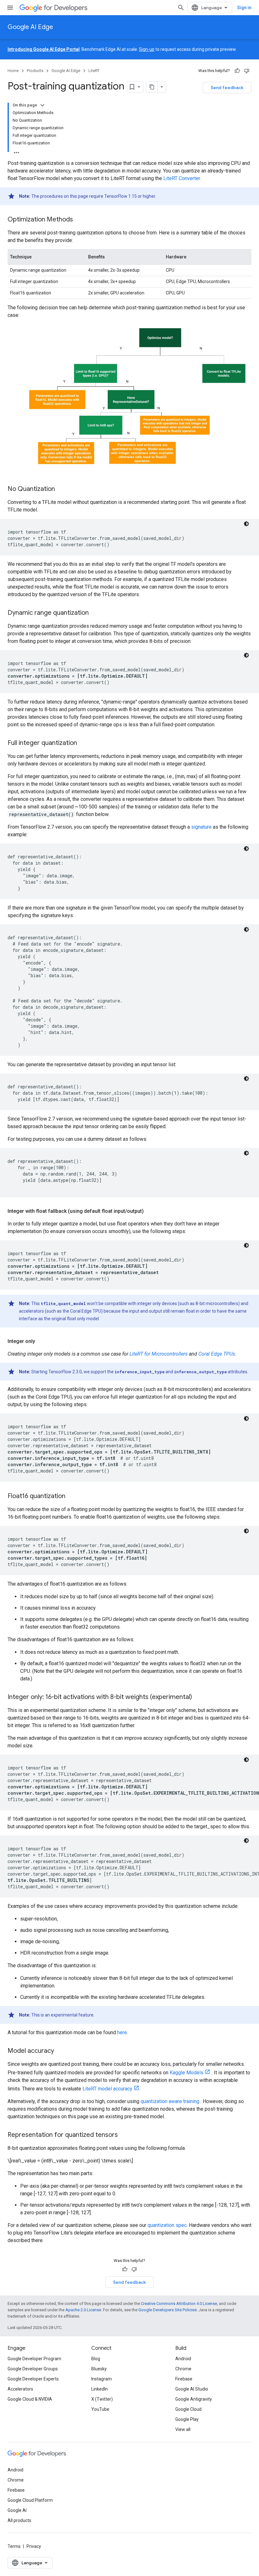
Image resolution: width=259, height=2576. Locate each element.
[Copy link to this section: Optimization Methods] (79, 220)
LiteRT (94, 71)
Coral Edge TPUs (217, 1354)
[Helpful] (237, 71)
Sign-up (147, 49)
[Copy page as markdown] (152, 87)
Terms (14, 2546)
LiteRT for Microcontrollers (159, 1354)
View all (183, 2429)
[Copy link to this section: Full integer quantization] (83, 743)
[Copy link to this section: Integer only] (41, 1341)
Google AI (17, 2510)
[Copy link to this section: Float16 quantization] (72, 1496)
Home (13, 71)
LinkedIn (99, 2389)
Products (35, 71)
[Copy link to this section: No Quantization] (61, 489)
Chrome (183, 2369)
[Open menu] (10, 8)
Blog (96, 2359)
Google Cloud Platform (30, 2500)
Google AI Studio (192, 2389)
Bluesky (99, 2369)
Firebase (184, 2379)
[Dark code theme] (246, 524)
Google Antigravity (194, 2399)
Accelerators (20, 2389)
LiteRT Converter (182, 178)
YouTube (100, 2409)
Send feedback (227, 88)
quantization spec (167, 2225)
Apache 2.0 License (83, 2310)
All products (19, 2520)
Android (183, 2359)
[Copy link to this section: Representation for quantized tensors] (124, 2135)
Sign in (244, 8)
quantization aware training (170, 2101)
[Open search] (181, 8)
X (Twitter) (102, 2399)
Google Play (187, 2419)
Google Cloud (188, 2409)
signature (201, 827)
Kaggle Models (187, 2073)
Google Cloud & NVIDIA (30, 2399)
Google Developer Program (34, 2359)
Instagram (102, 2379)
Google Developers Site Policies (168, 2310)
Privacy (34, 2546)
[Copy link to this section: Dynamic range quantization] (95, 613)
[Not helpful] (247, 71)
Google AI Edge (30, 27)
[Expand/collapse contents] (42, 105)
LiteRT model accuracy (107, 2089)
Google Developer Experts (33, 2379)
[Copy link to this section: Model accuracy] (60, 2051)
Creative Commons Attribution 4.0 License (179, 2304)
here (122, 2032)
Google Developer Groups (33, 2369)
